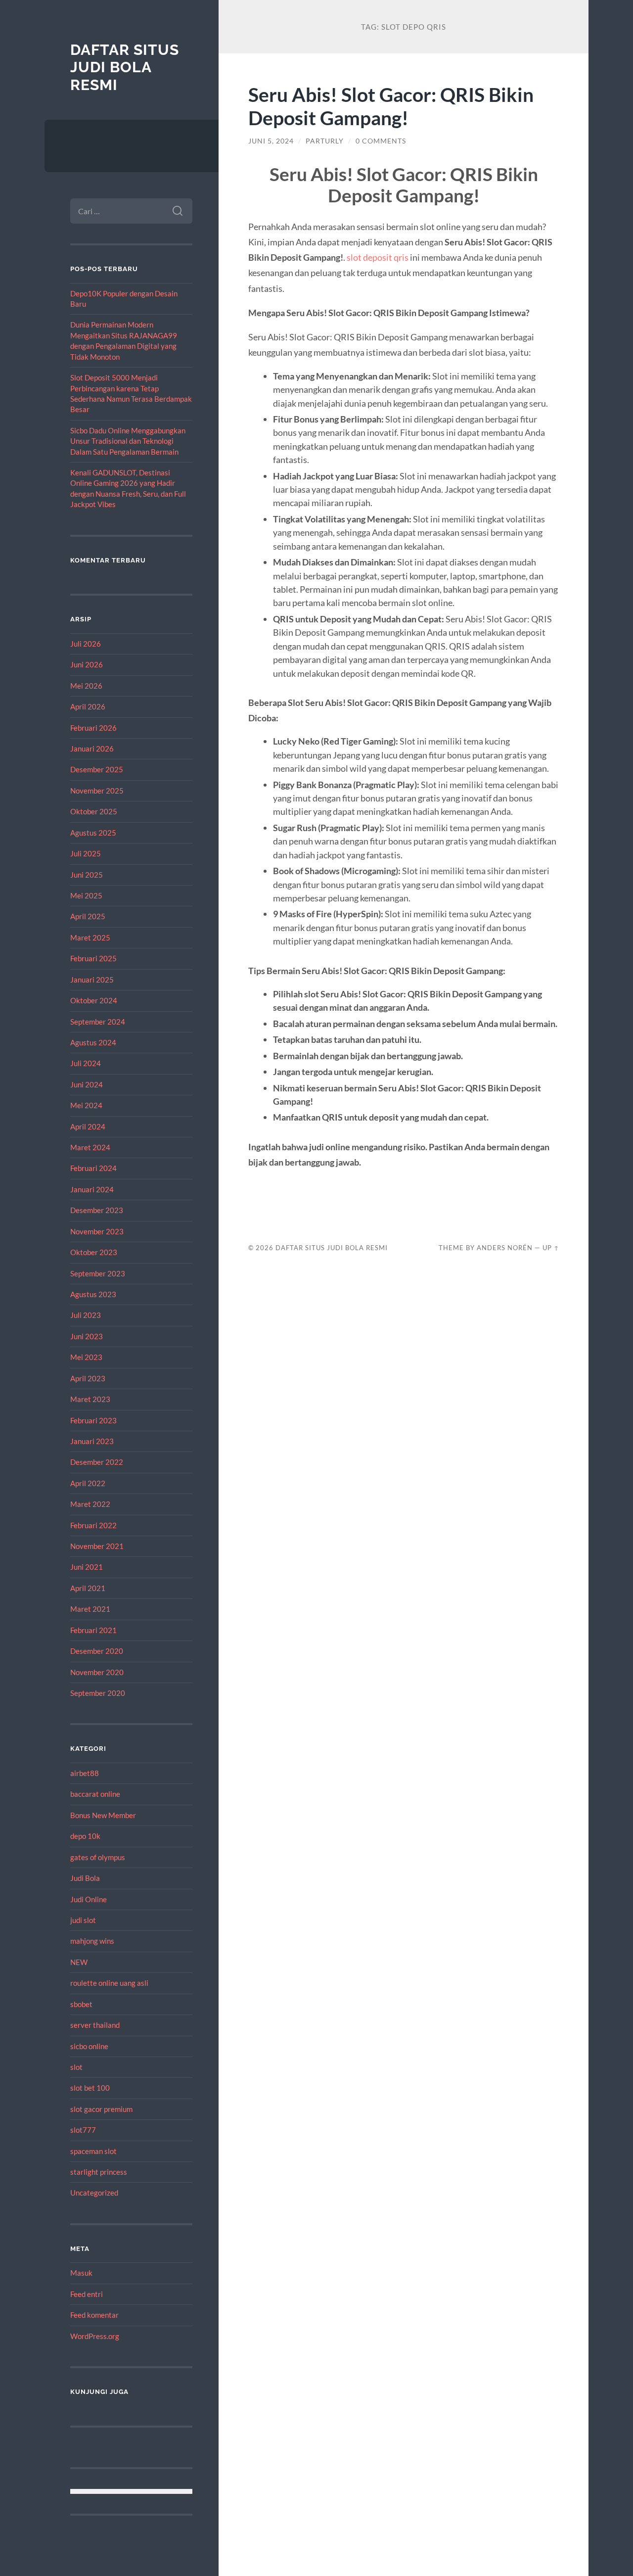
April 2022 (88, 1483)
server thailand (95, 2025)
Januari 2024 (92, 1189)
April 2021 (88, 1588)
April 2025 (88, 916)
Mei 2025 (86, 895)
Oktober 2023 (94, 1252)
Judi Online (89, 1899)
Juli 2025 (86, 853)
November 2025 (97, 791)
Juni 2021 (87, 1567)
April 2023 (88, 1378)
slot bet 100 (90, 2088)
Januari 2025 (92, 980)
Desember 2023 (97, 1210)
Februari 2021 (93, 1630)
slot (76, 2067)
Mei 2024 (86, 1105)
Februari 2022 (93, 1525)
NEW (79, 1962)
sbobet (81, 2004)
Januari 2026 (92, 749)
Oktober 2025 (94, 811)
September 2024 (98, 1022)
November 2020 (97, 1672)
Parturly (325, 141)
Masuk (81, 2273)
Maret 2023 (90, 1399)
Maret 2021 (90, 1609)
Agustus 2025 (93, 833)
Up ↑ (551, 1248)
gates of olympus (98, 1857)
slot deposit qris (378, 257)
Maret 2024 (90, 1147)
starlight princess (99, 2172)
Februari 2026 (93, 728)
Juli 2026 (86, 644)
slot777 (83, 2130)
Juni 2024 (87, 1084)
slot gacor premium (101, 2109)
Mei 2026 (86, 686)
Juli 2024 (86, 1063)
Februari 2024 (93, 1168)
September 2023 (98, 1273)
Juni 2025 (87, 875)
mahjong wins (92, 1941)
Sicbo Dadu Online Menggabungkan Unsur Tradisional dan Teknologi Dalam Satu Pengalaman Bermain (128, 441)
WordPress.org (95, 2336)
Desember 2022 (97, 1462)
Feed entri (87, 2294)
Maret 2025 (90, 937)
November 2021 (97, 1546)
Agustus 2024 (93, 1042)
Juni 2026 (87, 664)
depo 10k (85, 1836)
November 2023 (97, 1231)
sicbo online (89, 2046)
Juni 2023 (87, 1336)
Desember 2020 (97, 1651)
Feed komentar (94, 2315)
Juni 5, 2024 (271, 141)
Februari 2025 (93, 958)
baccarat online (95, 1794)
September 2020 (98, 1693)
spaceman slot (93, 2151)
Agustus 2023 (93, 1294)
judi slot (83, 1920)
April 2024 (88, 1126)
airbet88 (85, 1773)
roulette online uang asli (109, 1983)
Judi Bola (85, 1878)
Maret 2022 (90, 1504)
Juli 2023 (86, 1315)
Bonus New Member (103, 1815)
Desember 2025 (97, 769)
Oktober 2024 (94, 1000)
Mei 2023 (86, 1357)
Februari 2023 (93, 1420)
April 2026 (88, 706)
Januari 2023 (92, 1441)
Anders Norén (505, 1248)
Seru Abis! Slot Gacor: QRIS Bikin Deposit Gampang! (391, 106)
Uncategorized (94, 2193)
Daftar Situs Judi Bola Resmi (125, 67)
